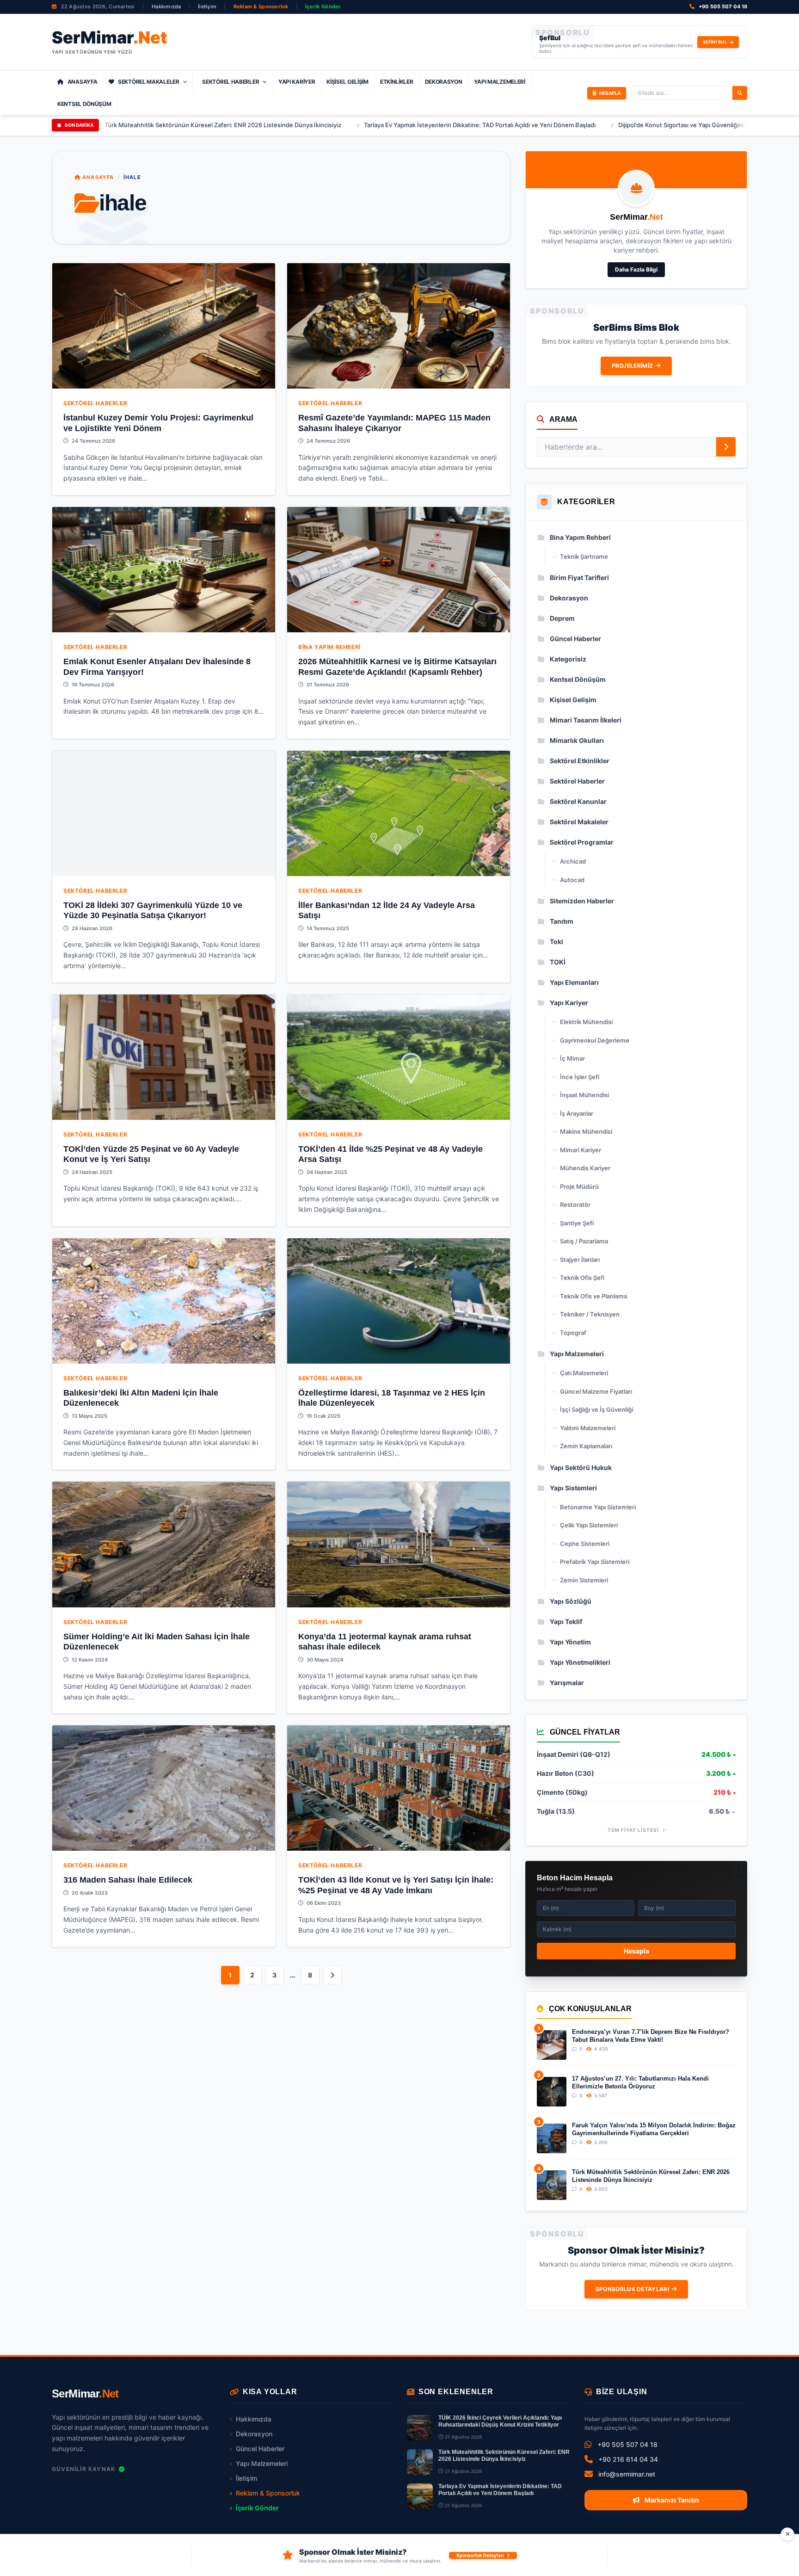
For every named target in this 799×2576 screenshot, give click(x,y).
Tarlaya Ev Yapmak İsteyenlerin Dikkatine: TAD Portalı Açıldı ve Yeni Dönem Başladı (335, 125)
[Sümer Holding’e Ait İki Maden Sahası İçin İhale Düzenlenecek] (164, 1544)
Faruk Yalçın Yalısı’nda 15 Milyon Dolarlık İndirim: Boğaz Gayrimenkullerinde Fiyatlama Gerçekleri (654, 2129)
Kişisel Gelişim (347, 82)
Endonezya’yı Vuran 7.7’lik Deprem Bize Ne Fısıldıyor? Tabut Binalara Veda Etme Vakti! (651, 2035)
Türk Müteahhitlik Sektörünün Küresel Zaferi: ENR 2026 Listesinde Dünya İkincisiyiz (651, 2176)
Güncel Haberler (260, 2449)
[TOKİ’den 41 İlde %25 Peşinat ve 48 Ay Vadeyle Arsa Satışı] (399, 1057)
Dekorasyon (444, 82)
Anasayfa (83, 82)
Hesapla (636, 1951)
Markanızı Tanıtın (671, 2500)
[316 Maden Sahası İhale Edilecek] (164, 1788)
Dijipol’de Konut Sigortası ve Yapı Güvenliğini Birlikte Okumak (559, 125)
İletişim (207, 6)
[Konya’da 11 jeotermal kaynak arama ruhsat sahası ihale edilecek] (399, 1544)
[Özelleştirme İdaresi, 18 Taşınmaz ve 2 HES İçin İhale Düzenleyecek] (399, 1301)
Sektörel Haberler (230, 82)
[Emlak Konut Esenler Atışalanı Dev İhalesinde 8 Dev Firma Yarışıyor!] (164, 570)
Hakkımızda (166, 6)
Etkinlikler (397, 82)
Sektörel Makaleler (149, 82)
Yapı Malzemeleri (500, 82)
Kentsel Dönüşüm (84, 104)
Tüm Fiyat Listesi (634, 1830)
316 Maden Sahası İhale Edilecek (128, 1880)
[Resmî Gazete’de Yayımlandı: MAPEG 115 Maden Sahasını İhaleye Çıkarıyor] (399, 326)
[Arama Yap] (740, 93)
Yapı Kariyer (297, 82)
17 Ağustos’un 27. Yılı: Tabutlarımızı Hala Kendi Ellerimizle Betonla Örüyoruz (640, 2082)
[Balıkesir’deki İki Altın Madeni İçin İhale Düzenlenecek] (164, 1301)
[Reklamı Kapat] (787, 2534)
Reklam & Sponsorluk (261, 6)
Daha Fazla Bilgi (636, 269)
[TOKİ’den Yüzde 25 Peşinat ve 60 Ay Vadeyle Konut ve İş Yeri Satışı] (164, 1057)
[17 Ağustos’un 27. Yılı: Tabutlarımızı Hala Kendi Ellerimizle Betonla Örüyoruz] (552, 2092)
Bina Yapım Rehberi (329, 647)
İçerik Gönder (323, 6)
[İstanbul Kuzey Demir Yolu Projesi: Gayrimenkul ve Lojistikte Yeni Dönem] (164, 326)
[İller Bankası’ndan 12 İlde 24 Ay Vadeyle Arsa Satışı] (399, 813)
